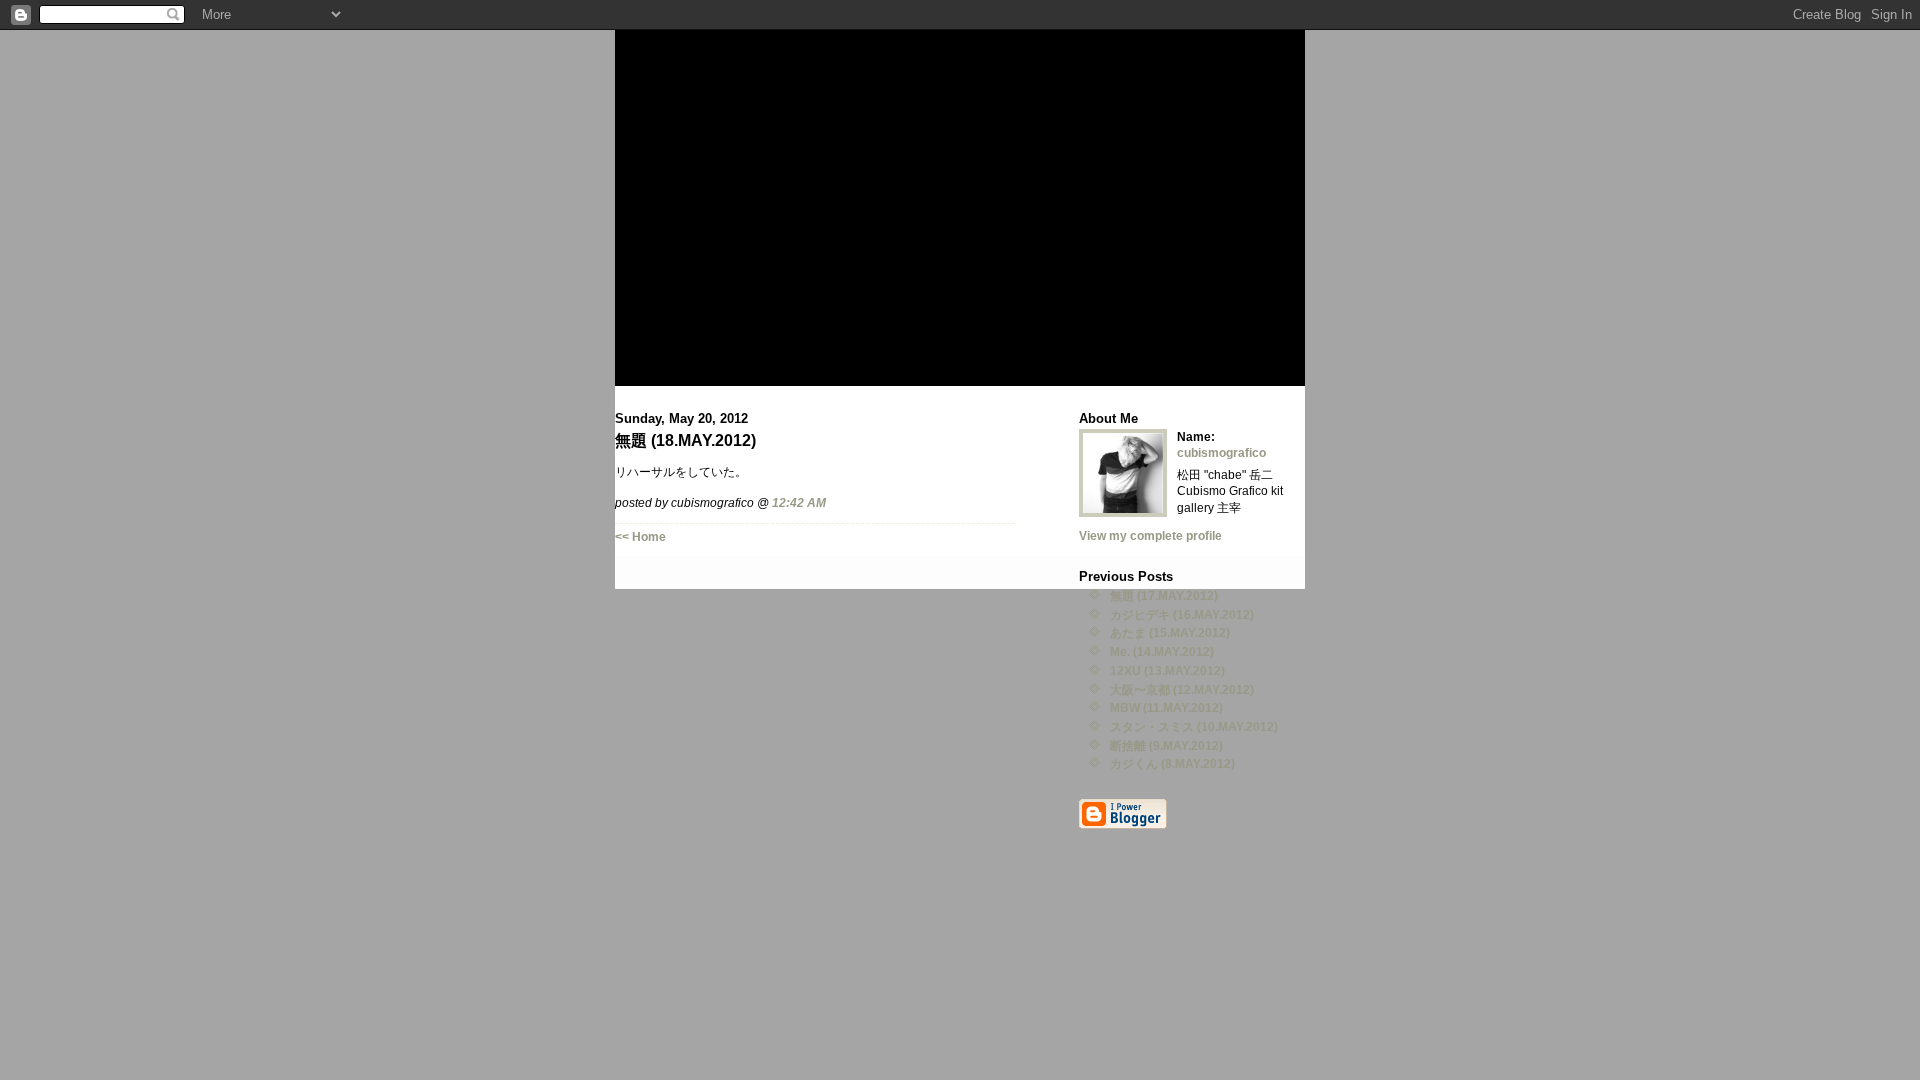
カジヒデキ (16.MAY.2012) (1182, 614)
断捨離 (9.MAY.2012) (1166, 745)
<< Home (640, 536)
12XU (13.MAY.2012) (1167, 670)
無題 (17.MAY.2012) (1164, 595)
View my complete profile (1150, 535)
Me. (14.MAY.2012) (1162, 651)
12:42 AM (799, 502)
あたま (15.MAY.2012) (1170, 632)
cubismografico (1221, 452)
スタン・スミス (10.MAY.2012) (1194, 726)
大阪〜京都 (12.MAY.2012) (1182, 689)
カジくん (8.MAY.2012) (1172, 763)
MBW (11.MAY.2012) (1166, 707)
